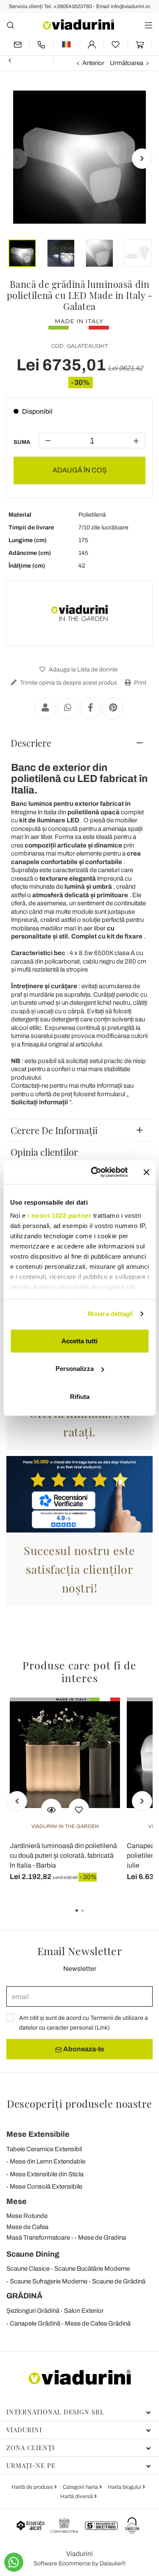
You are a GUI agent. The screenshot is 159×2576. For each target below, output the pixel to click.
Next (142, 159)
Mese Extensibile (38, 2134)
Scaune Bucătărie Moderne (92, 2269)
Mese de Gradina (102, 2238)
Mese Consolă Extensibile (46, 2186)
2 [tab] (90, 1916)
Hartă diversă (77, 2496)
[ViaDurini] (78, 24)
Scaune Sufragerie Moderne (49, 2281)
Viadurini (24, 2430)
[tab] (79, 743)
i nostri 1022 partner (59, 1215)
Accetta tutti (79, 1341)
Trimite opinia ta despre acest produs (68, 683)
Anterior (93, 63)
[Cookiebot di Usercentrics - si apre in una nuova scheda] (95, 1172)
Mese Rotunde (27, 2216)
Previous (17, 159)
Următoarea (127, 63)
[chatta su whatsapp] (14, 2562)
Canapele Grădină (35, 2323)
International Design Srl (55, 2412)
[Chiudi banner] (146, 1172)
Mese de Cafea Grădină (98, 2323)
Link (102, 2028)
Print (139, 683)
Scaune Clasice (28, 2269)
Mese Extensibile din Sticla (47, 2174)
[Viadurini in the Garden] (80, 613)
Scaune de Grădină (119, 2281)
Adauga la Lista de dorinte (83, 670)
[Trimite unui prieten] (45, 708)
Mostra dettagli (110, 1314)
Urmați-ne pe (31, 2465)
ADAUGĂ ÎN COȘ (80, 470)
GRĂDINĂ (24, 2296)
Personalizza (75, 1369)
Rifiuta (80, 1396)
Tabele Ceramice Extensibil (44, 2149)
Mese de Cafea (27, 2227)
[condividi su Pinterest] (113, 708)
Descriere (31, 743)
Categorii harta (81, 2487)
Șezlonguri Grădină (33, 2311)
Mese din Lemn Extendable (47, 2161)
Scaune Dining (33, 2254)
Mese (17, 2201)
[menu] (149, 25)
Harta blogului (125, 2487)
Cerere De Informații (54, 1130)
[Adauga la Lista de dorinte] (79, 1809)
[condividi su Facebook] (90, 708)
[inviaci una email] (18, 44)
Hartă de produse (33, 2487)
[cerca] (10, 25)
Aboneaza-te (83, 2049)
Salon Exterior (84, 2311)
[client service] (42, 44)
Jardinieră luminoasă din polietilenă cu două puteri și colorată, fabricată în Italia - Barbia (63, 1855)
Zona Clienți (31, 2448)
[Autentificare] (92, 44)
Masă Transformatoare (38, 2238)
